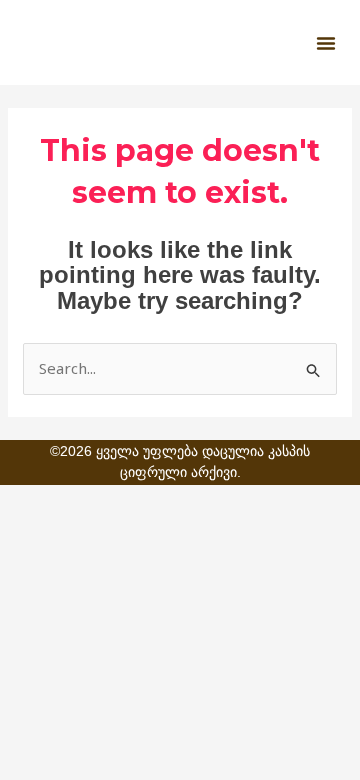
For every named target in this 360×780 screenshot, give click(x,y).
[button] (326, 43)
